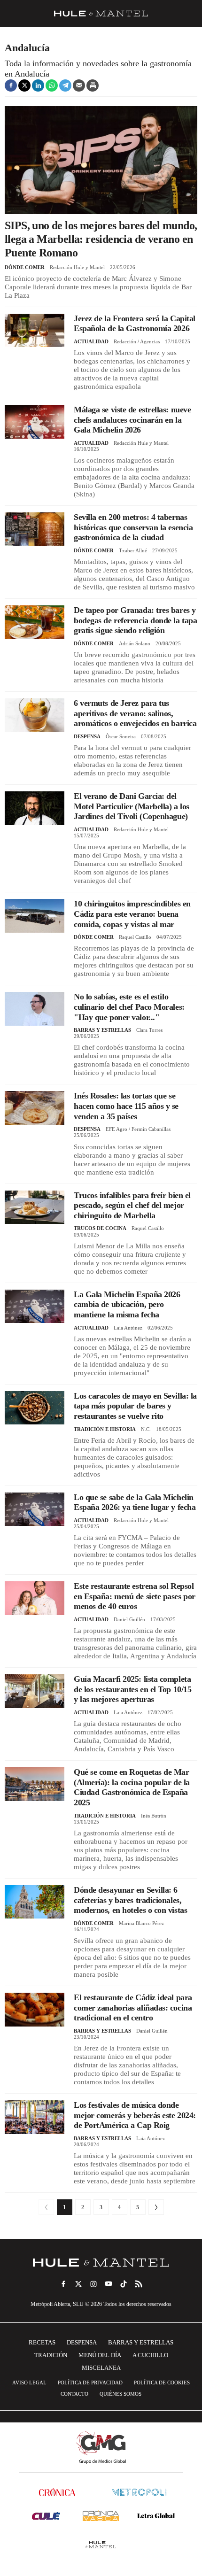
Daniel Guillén (129, 1619)
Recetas (42, 2342)
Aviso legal (29, 2383)
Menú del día (100, 2355)
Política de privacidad (90, 2383)
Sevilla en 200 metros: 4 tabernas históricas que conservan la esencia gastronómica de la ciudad (133, 527)
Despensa (87, 736)
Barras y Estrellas (102, 1030)
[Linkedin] (38, 85)
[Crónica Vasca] (101, 2516)
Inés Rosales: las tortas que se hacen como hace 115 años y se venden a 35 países (126, 1106)
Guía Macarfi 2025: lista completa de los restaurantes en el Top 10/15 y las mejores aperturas (132, 1689)
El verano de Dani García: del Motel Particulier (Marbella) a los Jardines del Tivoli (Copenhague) (132, 806)
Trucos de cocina (100, 1228)
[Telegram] (65, 85)
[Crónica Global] (57, 2492)
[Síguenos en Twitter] (78, 2284)
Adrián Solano (135, 643)
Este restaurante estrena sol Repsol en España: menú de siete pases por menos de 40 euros (135, 1596)
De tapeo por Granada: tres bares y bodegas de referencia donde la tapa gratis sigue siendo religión (135, 620)
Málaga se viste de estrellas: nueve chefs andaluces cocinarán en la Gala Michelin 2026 (132, 420)
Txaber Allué (133, 550)
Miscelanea (101, 2368)
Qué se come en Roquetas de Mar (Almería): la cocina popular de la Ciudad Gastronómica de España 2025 (132, 1787)
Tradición (51, 2355)
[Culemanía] (46, 2516)
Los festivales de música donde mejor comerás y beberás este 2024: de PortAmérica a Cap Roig (135, 2115)
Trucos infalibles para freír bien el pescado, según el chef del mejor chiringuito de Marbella (132, 1205)
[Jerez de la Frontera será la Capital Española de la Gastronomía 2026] (35, 330)
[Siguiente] (156, 2207)
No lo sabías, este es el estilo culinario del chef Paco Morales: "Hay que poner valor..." (129, 1007)
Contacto (74, 2394)
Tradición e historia (105, 1429)
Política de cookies (162, 2383)
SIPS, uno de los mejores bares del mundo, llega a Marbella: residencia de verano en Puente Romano (101, 239)
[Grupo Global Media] (101, 2447)
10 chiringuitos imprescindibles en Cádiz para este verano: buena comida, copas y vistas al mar (132, 914)
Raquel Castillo (135, 937)
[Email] (79, 85)
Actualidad (91, 341)
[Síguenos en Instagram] (93, 2284)
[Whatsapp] (52, 85)
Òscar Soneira (121, 736)
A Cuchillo (150, 2355)
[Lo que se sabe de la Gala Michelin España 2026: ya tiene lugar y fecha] (35, 1509)
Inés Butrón (154, 1816)
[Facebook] (11, 85)
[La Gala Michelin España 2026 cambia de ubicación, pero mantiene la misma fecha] (35, 1306)
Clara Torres (149, 1030)
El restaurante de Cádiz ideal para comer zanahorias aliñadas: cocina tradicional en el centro (133, 2007)
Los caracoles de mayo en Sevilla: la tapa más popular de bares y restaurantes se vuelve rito (135, 1406)
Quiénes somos (120, 2394)
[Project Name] (101, 2263)
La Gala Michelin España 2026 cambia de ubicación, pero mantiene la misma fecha (127, 1304)
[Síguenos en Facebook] (63, 2284)
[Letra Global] (156, 2516)
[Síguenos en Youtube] (109, 2284)
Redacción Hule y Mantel (77, 267)
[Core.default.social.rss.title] (139, 2284)
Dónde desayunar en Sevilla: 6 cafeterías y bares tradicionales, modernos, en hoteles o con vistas (130, 1900)
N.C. (146, 1429)
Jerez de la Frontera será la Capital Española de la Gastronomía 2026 (135, 324)
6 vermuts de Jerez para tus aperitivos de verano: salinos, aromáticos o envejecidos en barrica (135, 713)
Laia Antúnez (128, 1328)
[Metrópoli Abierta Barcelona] (139, 2492)
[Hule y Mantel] (101, 2545)
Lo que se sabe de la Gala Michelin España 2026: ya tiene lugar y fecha (135, 1502)
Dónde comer (25, 267)
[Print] (93, 85)
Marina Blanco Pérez (141, 1923)
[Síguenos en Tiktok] (124, 2284)
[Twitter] (24, 85)
